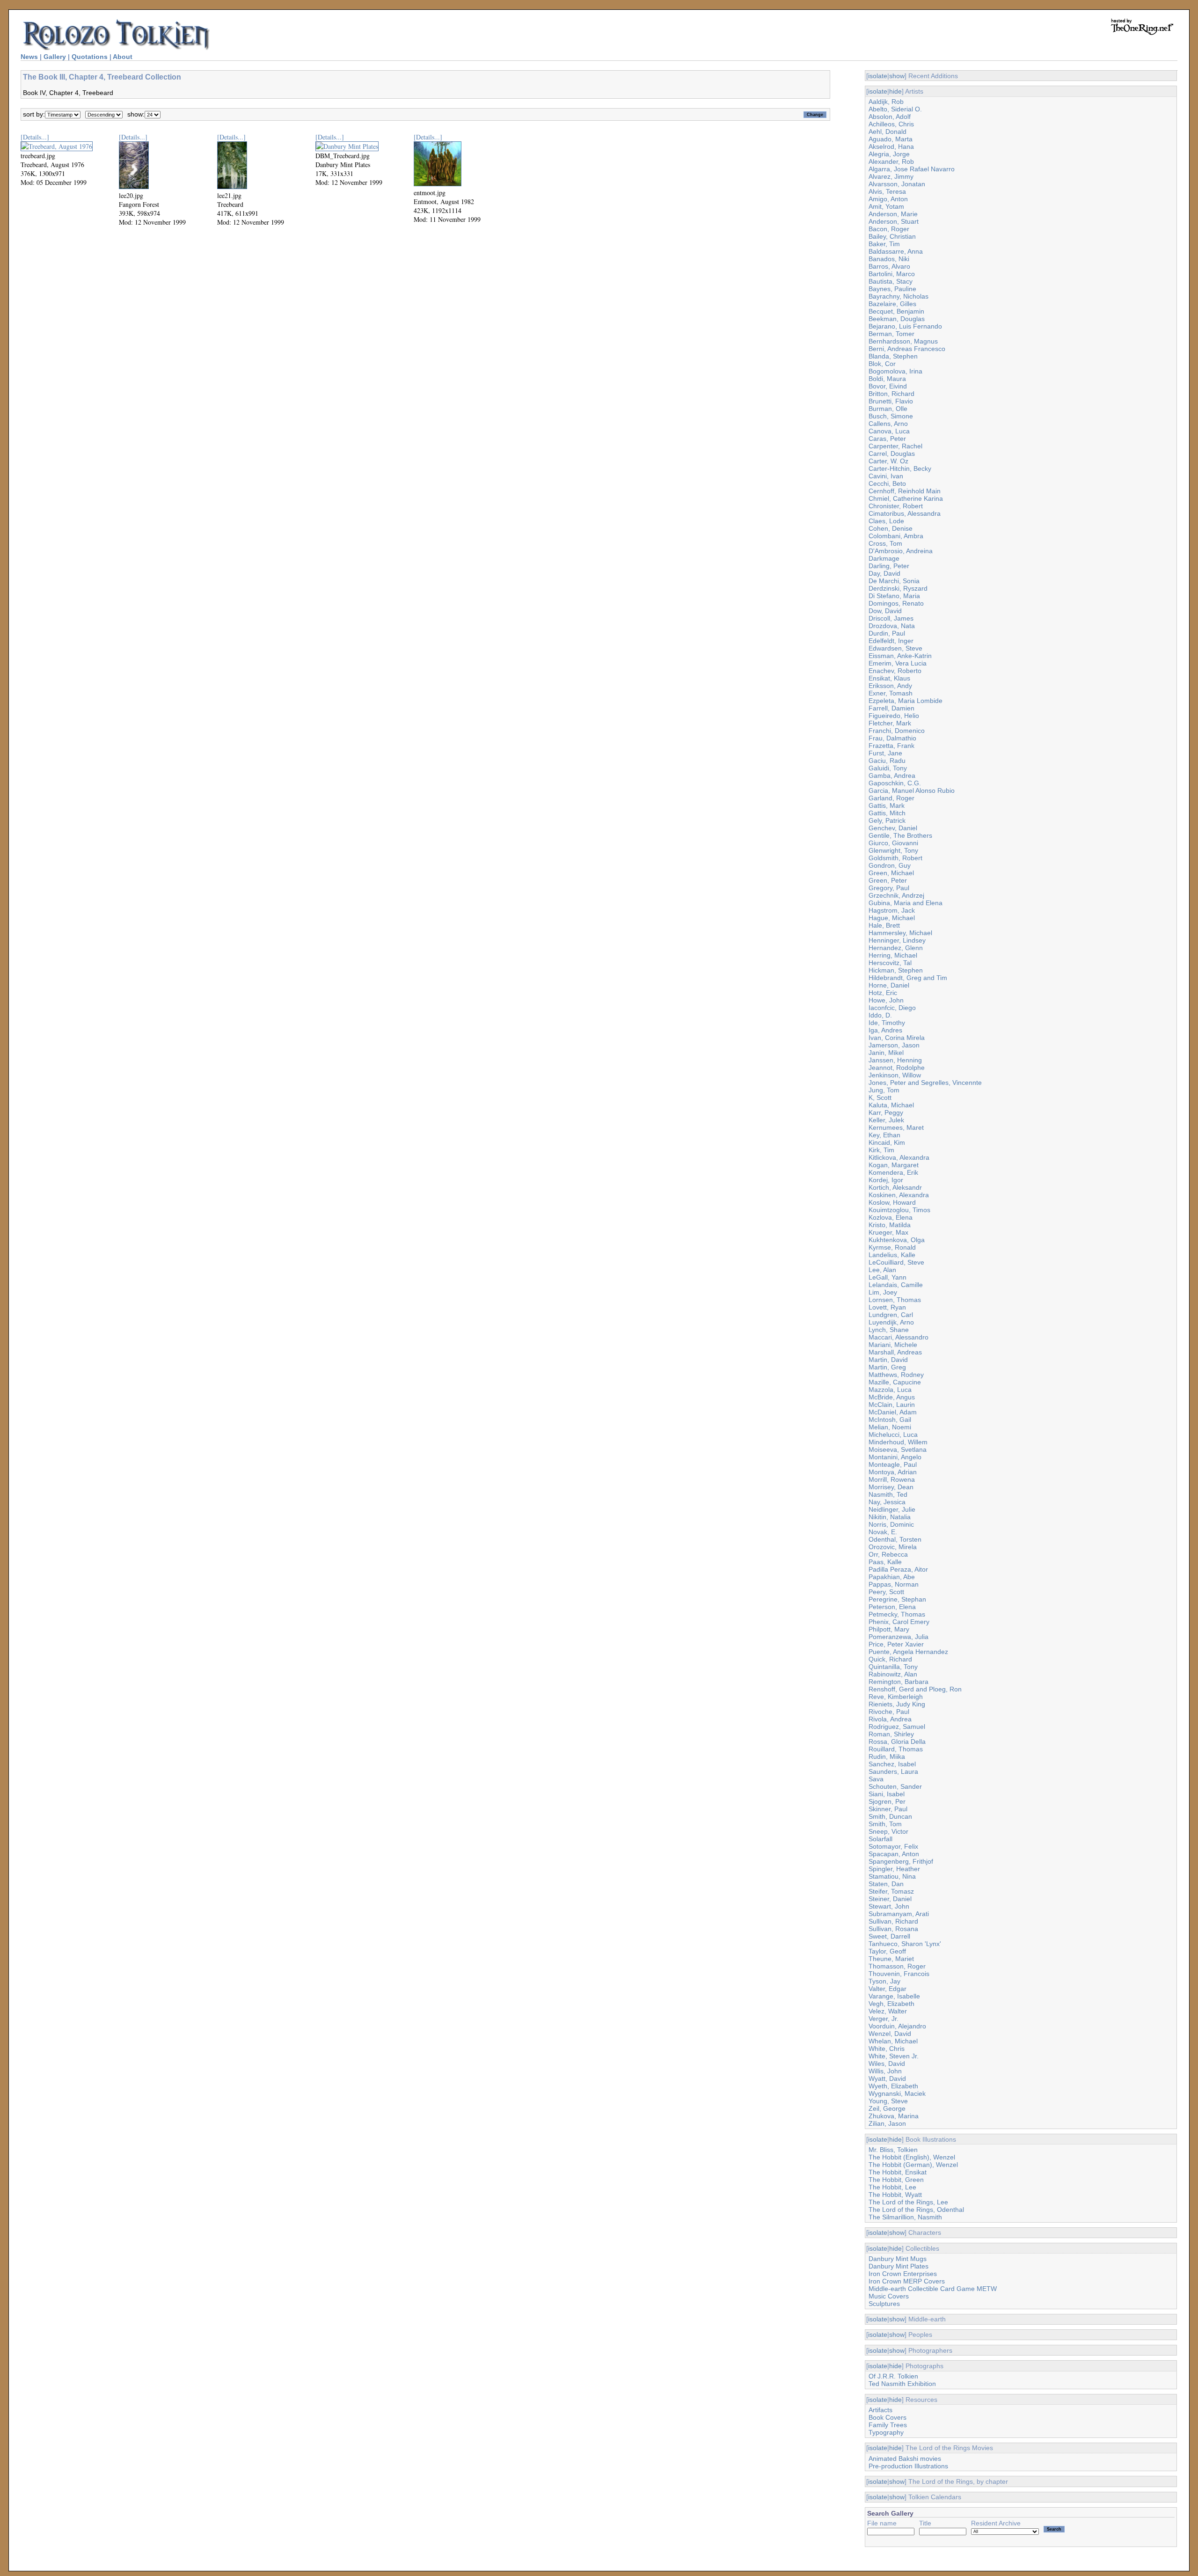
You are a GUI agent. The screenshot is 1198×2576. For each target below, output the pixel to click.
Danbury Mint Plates (898, 2266)
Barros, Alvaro (889, 266)
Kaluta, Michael (891, 1105)
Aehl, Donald (888, 132)
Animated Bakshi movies (905, 2459)
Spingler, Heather (894, 1869)
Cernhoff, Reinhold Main (905, 491)
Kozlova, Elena (891, 1217)
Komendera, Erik (893, 1172)
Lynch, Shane (889, 1330)
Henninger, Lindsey (897, 940)
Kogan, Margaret (894, 1165)
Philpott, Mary (889, 1629)
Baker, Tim (884, 244)
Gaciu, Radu (887, 761)
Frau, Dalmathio (892, 738)
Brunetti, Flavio (891, 401)
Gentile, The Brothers (900, 835)
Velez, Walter (888, 2011)
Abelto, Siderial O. (895, 109)
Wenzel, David (890, 2034)
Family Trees (888, 2425)
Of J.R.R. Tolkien (893, 2376)
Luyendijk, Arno (891, 1322)
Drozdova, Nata (892, 626)
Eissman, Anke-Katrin (900, 656)
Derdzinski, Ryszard (898, 588)
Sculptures (884, 2304)
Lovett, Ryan (887, 1307)
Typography (886, 2432)
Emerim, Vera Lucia (898, 663)
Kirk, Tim (881, 1150)
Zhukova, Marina (894, 2116)
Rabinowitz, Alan (893, 1674)
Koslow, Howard (892, 1202)
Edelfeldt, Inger (891, 641)
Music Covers (889, 2296)
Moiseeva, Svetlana (898, 1449)
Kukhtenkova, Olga (897, 1240)
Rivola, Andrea (890, 1719)
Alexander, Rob (891, 161)
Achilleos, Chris (891, 124)
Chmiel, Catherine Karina (906, 498)
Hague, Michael (892, 918)
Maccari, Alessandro (898, 1337)
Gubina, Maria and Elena (906, 903)
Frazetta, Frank (891, 746)
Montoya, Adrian (893, 1472)
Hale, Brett (884, 925)
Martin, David (888, 1360)
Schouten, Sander (895, 1786)
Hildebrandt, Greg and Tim (908, 978)
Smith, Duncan (890, 1816)
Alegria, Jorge (889, 154)
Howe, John (886, 1000)
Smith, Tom (885, 1824)
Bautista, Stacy (891, 281)
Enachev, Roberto (895, 671)
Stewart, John (889, 1906)
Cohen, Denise (891, 528)
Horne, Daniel (889, 985)
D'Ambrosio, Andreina (901, 551)
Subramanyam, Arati (899, 1914)
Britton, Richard (891, 394)
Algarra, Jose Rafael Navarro (912, 169)
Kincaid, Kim (887, 1142)
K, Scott (880, 1098)
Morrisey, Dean (891, 1487)
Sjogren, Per (887, 1801)
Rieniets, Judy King (897, 1704)
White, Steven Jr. (894, 2056)
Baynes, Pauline (892, 289)
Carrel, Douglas (892, 454)
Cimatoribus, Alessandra (905, 513)
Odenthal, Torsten (895, 1539)
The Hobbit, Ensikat (898, 2172)
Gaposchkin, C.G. (895, 783)
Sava (876, 1779)
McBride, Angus (892, 1397)
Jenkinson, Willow (895, 1075)
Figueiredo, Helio (894, 716)
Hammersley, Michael (900, 933)
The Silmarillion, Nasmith (905, 2217)
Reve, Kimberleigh (896, 1697)
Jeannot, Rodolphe (897, 1068)
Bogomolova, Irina (895, 371)
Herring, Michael (893, 955)
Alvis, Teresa (887, 191)
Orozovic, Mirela (893, 1547)
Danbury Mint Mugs (898, 2259)
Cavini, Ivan (886, 476)
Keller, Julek (886, 1120)
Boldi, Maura (887, 379)
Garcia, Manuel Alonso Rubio (912, 790)
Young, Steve (888, 2101)
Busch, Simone (891, 416)
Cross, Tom (885, 543)
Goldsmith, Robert (895, 858)
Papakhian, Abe (892, 1577)
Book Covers (888, 2417)
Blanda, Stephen (893, 356)
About (123, 57)
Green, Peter (888, 880)
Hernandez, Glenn (896, 948)
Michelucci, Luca (893, 1434)
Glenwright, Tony (893, 850)
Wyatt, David (887, 2078)
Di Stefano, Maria (894, 596)
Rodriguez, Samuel (897, 1727)
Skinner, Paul (888, 1809)
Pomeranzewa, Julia (898, 1637)
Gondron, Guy (890, 865)
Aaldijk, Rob (886, 102)
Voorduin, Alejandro (897, 2026)
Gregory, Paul (889, 888)
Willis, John (885, 2071)
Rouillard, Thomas (896, 1749)
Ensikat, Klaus (889, 678)
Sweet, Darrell (889, 1936)
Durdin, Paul (887, 633)
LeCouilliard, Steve (896, 1262)
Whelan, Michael (893, 2041)
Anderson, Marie (893, 214)
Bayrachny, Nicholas (898, 296)
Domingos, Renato (896, 603)
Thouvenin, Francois (899, 1974)
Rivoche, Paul (889, 1712)
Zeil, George (887, 2108)
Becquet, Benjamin (896, 311)
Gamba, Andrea (892, 776)
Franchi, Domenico (897, 731)
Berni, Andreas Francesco (907, 349)
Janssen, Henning (895, 1060)
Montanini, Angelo (895, 1457)
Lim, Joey (883, 1292)
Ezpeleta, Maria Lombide (906, 701)
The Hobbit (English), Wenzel (912, 2157)
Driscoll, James (891, 618)
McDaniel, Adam (893, 1412)
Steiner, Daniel (890, 1899)
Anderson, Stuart (894, 221)
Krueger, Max (888, 1232)
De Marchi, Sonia (894, 581)
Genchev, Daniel (893, 828)
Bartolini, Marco (892, 274)
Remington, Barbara (898, 1682)
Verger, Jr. (884, 2019)
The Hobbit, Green (896, 2180)
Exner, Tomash (891, 693)
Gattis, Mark (887, 805)
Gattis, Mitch (887, 813)
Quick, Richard (890, 1659)
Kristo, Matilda (890, 1225)
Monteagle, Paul (893, 1464)
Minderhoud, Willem (898, 1442)
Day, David (884, 573)
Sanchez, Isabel (892, 1764)
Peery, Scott (886, 1592)
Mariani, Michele (893, 1345)
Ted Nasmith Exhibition (902, 2384)
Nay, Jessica (887, 1502)
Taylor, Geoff (887, 1951)
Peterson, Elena (892, 1607)
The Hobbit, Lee (892, 2187)
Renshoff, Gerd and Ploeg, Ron (915, 1689)
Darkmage (884, 558)
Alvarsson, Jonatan (897, 184)
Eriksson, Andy (890, 686)
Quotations (90, 57)
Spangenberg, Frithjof (901, 1861)
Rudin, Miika (887, 1756)
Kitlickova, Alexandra (899, 1157)
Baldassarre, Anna (896, 251)
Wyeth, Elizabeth (893, 2086)
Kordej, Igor (886, 1180)
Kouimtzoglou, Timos (899, 1210)
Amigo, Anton (888, 199)
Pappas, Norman (894, 1584)
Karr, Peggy (886, 1112)
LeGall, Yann (888, 1277)
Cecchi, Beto (887, 483)
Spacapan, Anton (894, 1854)
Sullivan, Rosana (893, 1929)
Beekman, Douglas (897, 319)
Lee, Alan (882, 1270)
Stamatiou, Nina (892, 1876)
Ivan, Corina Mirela (897, 1038)
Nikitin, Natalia (890, 1517)
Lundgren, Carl (891, 1315)
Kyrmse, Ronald (892, 1247)
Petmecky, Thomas (897, 1614)
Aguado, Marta (891, 139)
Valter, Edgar (888, 1989)
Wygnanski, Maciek (897, 2093)
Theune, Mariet (891, 1959)
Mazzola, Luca (890, 1390)
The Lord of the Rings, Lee (908, 2202)
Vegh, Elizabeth (891, 2004)
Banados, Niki (889, 259)
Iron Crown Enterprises (903, 2274)
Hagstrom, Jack (892, 910)
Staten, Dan (886, 1884)
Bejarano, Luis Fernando (905, 326)
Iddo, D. (880, 1015)
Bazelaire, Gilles (892, 304)
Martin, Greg (887, 1367)
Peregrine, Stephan (897, 1599)
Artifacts (880, 2410)
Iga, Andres (885, 1030)
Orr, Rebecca (888, 1554)
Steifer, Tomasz (891, 1891)
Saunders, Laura (893, 1771)
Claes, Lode (886, 521)
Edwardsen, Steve (895, 648)
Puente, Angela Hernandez (908, 1652)
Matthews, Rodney (896, 1375)
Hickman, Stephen (896, 970)
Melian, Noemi (890, 1427)
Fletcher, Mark (890, 723)
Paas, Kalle (885, 1562)
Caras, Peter (887, 439)
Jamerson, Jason (894, 1045)
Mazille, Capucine (895, 1382)
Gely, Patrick (887, 820)
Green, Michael (891, 873)
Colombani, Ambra (896, 536)
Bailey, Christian (892, 236)
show (897, 76)
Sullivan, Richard (893, 1921)
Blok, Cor (882, 364)
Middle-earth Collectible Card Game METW (933, 2289)
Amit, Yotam (886, 206)
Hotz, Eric (883, 993)
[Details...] (35, 137)
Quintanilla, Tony (893, 1667)
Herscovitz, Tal (890, 963)
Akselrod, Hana (891, 146)
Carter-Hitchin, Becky (900, 468)
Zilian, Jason (887, 2123)
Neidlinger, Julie (892, 1509)
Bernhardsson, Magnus (903, 341)
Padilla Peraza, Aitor (898, 1569)
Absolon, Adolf (890, 117)
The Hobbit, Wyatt (895, 2195)
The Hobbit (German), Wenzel (913, 2165)
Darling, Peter (889, 566)
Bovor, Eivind (888, 386)
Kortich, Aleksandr (895, 1187)
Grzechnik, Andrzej (896, 895)
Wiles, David (887, 2064)
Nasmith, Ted (888, 1494)
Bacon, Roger (889, 229)
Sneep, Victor (888, 1831)
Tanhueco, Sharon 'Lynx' (905, 1944)
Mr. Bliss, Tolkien (893, 2150)
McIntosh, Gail (890, 1420)
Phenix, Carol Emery (899, 1622)
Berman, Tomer (891, 334)
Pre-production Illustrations (908, 2466)
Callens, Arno (888, 424)
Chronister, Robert (896, 506)
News (29, 57)
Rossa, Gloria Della (897, 1742)
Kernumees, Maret (896, 1127)
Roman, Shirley (891, 1734)
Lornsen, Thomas (895, 1300)
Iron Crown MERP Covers (907, 2281)
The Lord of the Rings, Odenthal (916, 2210)
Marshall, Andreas (895, 1352)
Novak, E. (883, 1532)
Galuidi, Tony (888, 768)
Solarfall (880, 1839)
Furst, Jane (885, 753)
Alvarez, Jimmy (891, 176)
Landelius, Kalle (892, 1255)
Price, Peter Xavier (896, 1644)
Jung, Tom (884, 1090)
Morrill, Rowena (892, 1479)
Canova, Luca (889, 431)
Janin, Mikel (886, 1053)
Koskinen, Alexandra (899, 1195)
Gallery (55, 57)
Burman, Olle (888, 409)
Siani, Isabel (887, 1794)
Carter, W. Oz (888, 461)
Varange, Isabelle (894, 1996)
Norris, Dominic (891, 1524)
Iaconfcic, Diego (892, 1008)
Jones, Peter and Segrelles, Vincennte (925, 1083)
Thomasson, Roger (897, 1966)
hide (895, 91)
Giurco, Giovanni (893, 843)
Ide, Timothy (887, 1023)
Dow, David (885, 611)
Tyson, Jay (884, 1981)
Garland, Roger (891, 798)
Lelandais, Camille (896, 1285)
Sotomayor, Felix (893, 1846)
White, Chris (887, 2049)
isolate (878, 76)
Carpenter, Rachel (895, 446)
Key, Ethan (884, 1135)
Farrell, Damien (891, 708)
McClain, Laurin (892, 1405)
